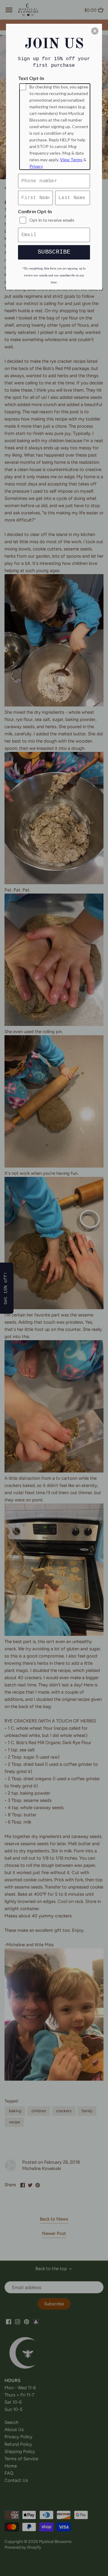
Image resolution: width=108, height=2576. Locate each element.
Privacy (36, 166)
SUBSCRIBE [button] (54, 252)
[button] (95, 31)
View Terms (71, 160)
